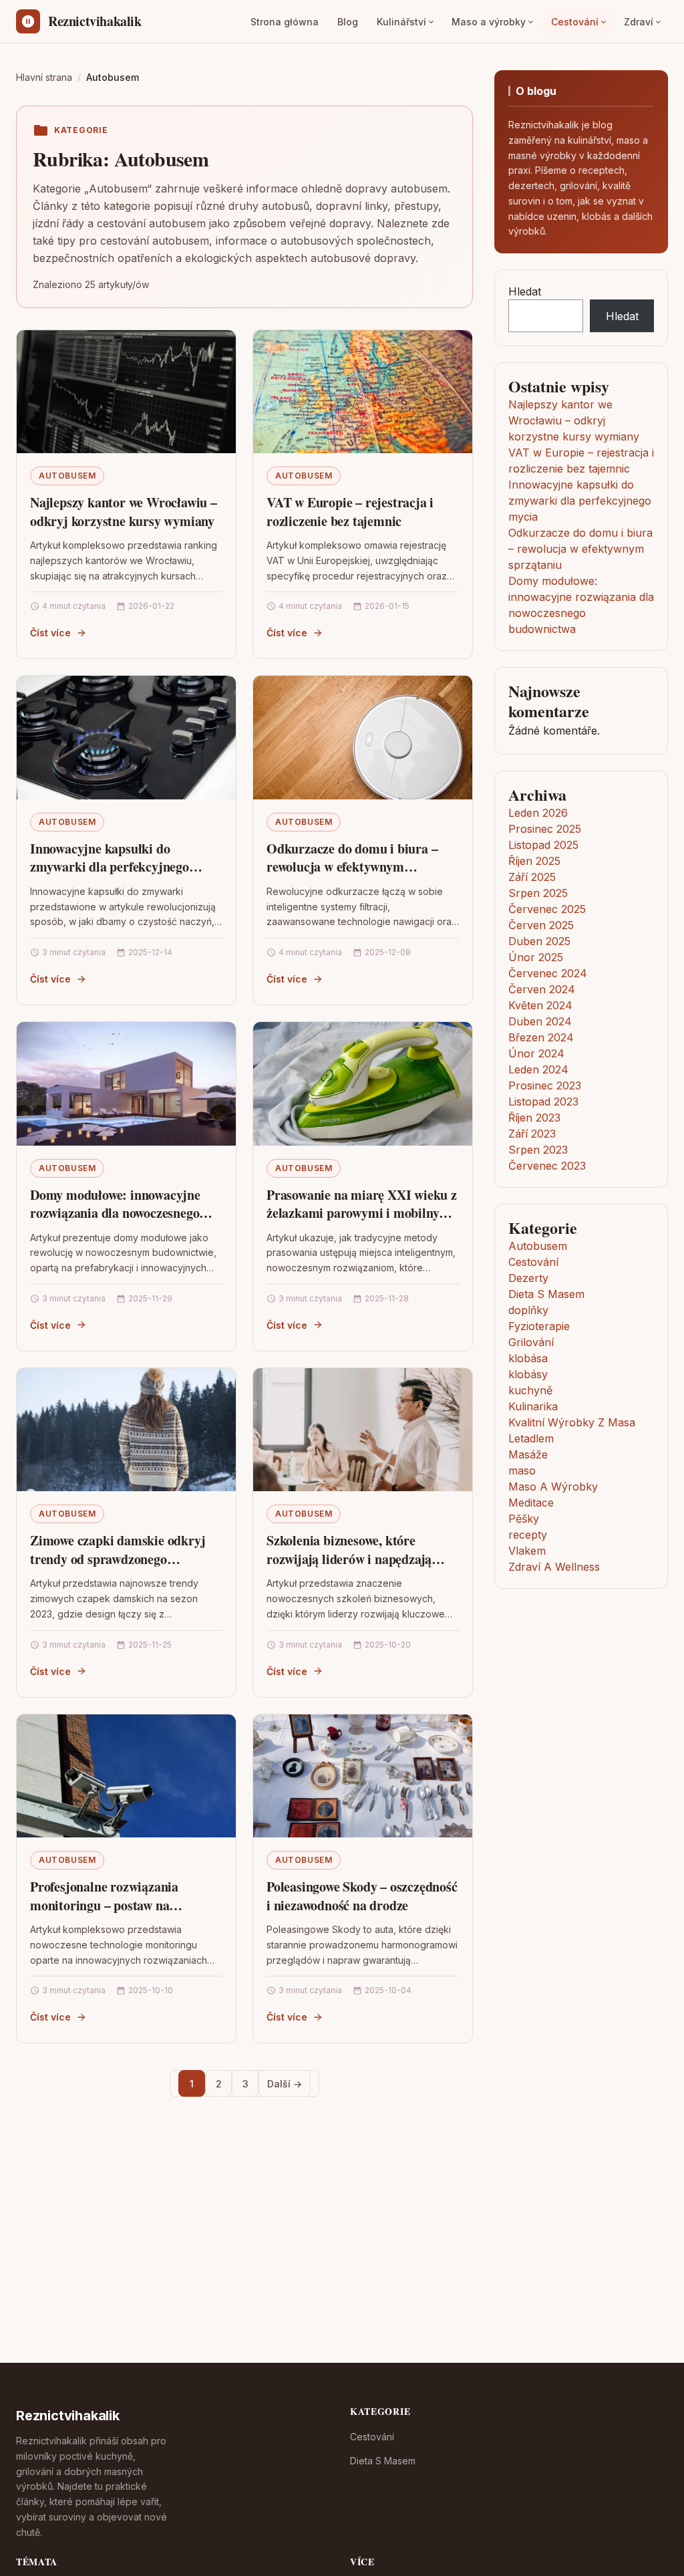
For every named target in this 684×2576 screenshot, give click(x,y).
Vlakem (527, 1551)
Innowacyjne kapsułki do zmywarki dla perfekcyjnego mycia (110, 867)
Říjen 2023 (534, 1118)
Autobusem (67, 476)
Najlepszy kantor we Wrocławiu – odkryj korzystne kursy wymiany (124, 512)
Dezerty (528, 1278)
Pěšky (524, 1519)
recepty (528, 1535)
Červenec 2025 (547, 909)
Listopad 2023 (543, 1102)
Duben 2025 (539, 941)
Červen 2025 (541, 925)
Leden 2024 (538, 1069)
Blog (348, 22)
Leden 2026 (538, 813)
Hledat (525, 291)
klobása (528, 1358)
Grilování (531, 1342)
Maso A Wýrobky (553, 1487)
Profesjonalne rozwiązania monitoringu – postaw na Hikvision (104, 1905)
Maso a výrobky (489, 22)
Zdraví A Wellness (554, 1567)
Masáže (528, 1454)
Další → (285, 2084)
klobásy (528, 1374)
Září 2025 (532, 877)
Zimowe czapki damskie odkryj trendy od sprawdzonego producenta (118, 1559)
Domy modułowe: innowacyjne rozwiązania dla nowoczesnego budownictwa (115, 1213)
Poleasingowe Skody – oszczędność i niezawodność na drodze (362, 1896)
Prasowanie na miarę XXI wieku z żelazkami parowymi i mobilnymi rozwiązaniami (362, 1213)
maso (522, 1470)
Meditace (531, 1503)
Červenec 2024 (548, 973)
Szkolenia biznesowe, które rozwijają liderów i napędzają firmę (349, 1559)
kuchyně (530, 1390)
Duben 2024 (540, 1021)
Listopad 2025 (543, 845)
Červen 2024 (542, 989)
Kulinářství (401, 22)
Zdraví (639, 22)
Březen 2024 (541, 1037)
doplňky (528, 1310)
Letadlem (531, 1438)
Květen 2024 (540, 1005)
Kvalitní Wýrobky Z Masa (572, 1422)
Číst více (50, 633)
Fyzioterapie (539, 1326)
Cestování (575, 22)
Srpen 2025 (538, 893)
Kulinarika (533, 1406)
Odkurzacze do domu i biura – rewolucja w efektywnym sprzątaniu (352, 867)
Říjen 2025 (534, 861)
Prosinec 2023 (545, 1085)
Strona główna (285, 22)
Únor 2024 (536, 1053)
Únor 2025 (536, 957)
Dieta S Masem (546, 1294)
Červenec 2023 (547, 1166)
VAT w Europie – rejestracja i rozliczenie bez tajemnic (350, 512)
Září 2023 (532, 1134)
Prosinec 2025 (545, 829)
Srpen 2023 (538, 1150)
